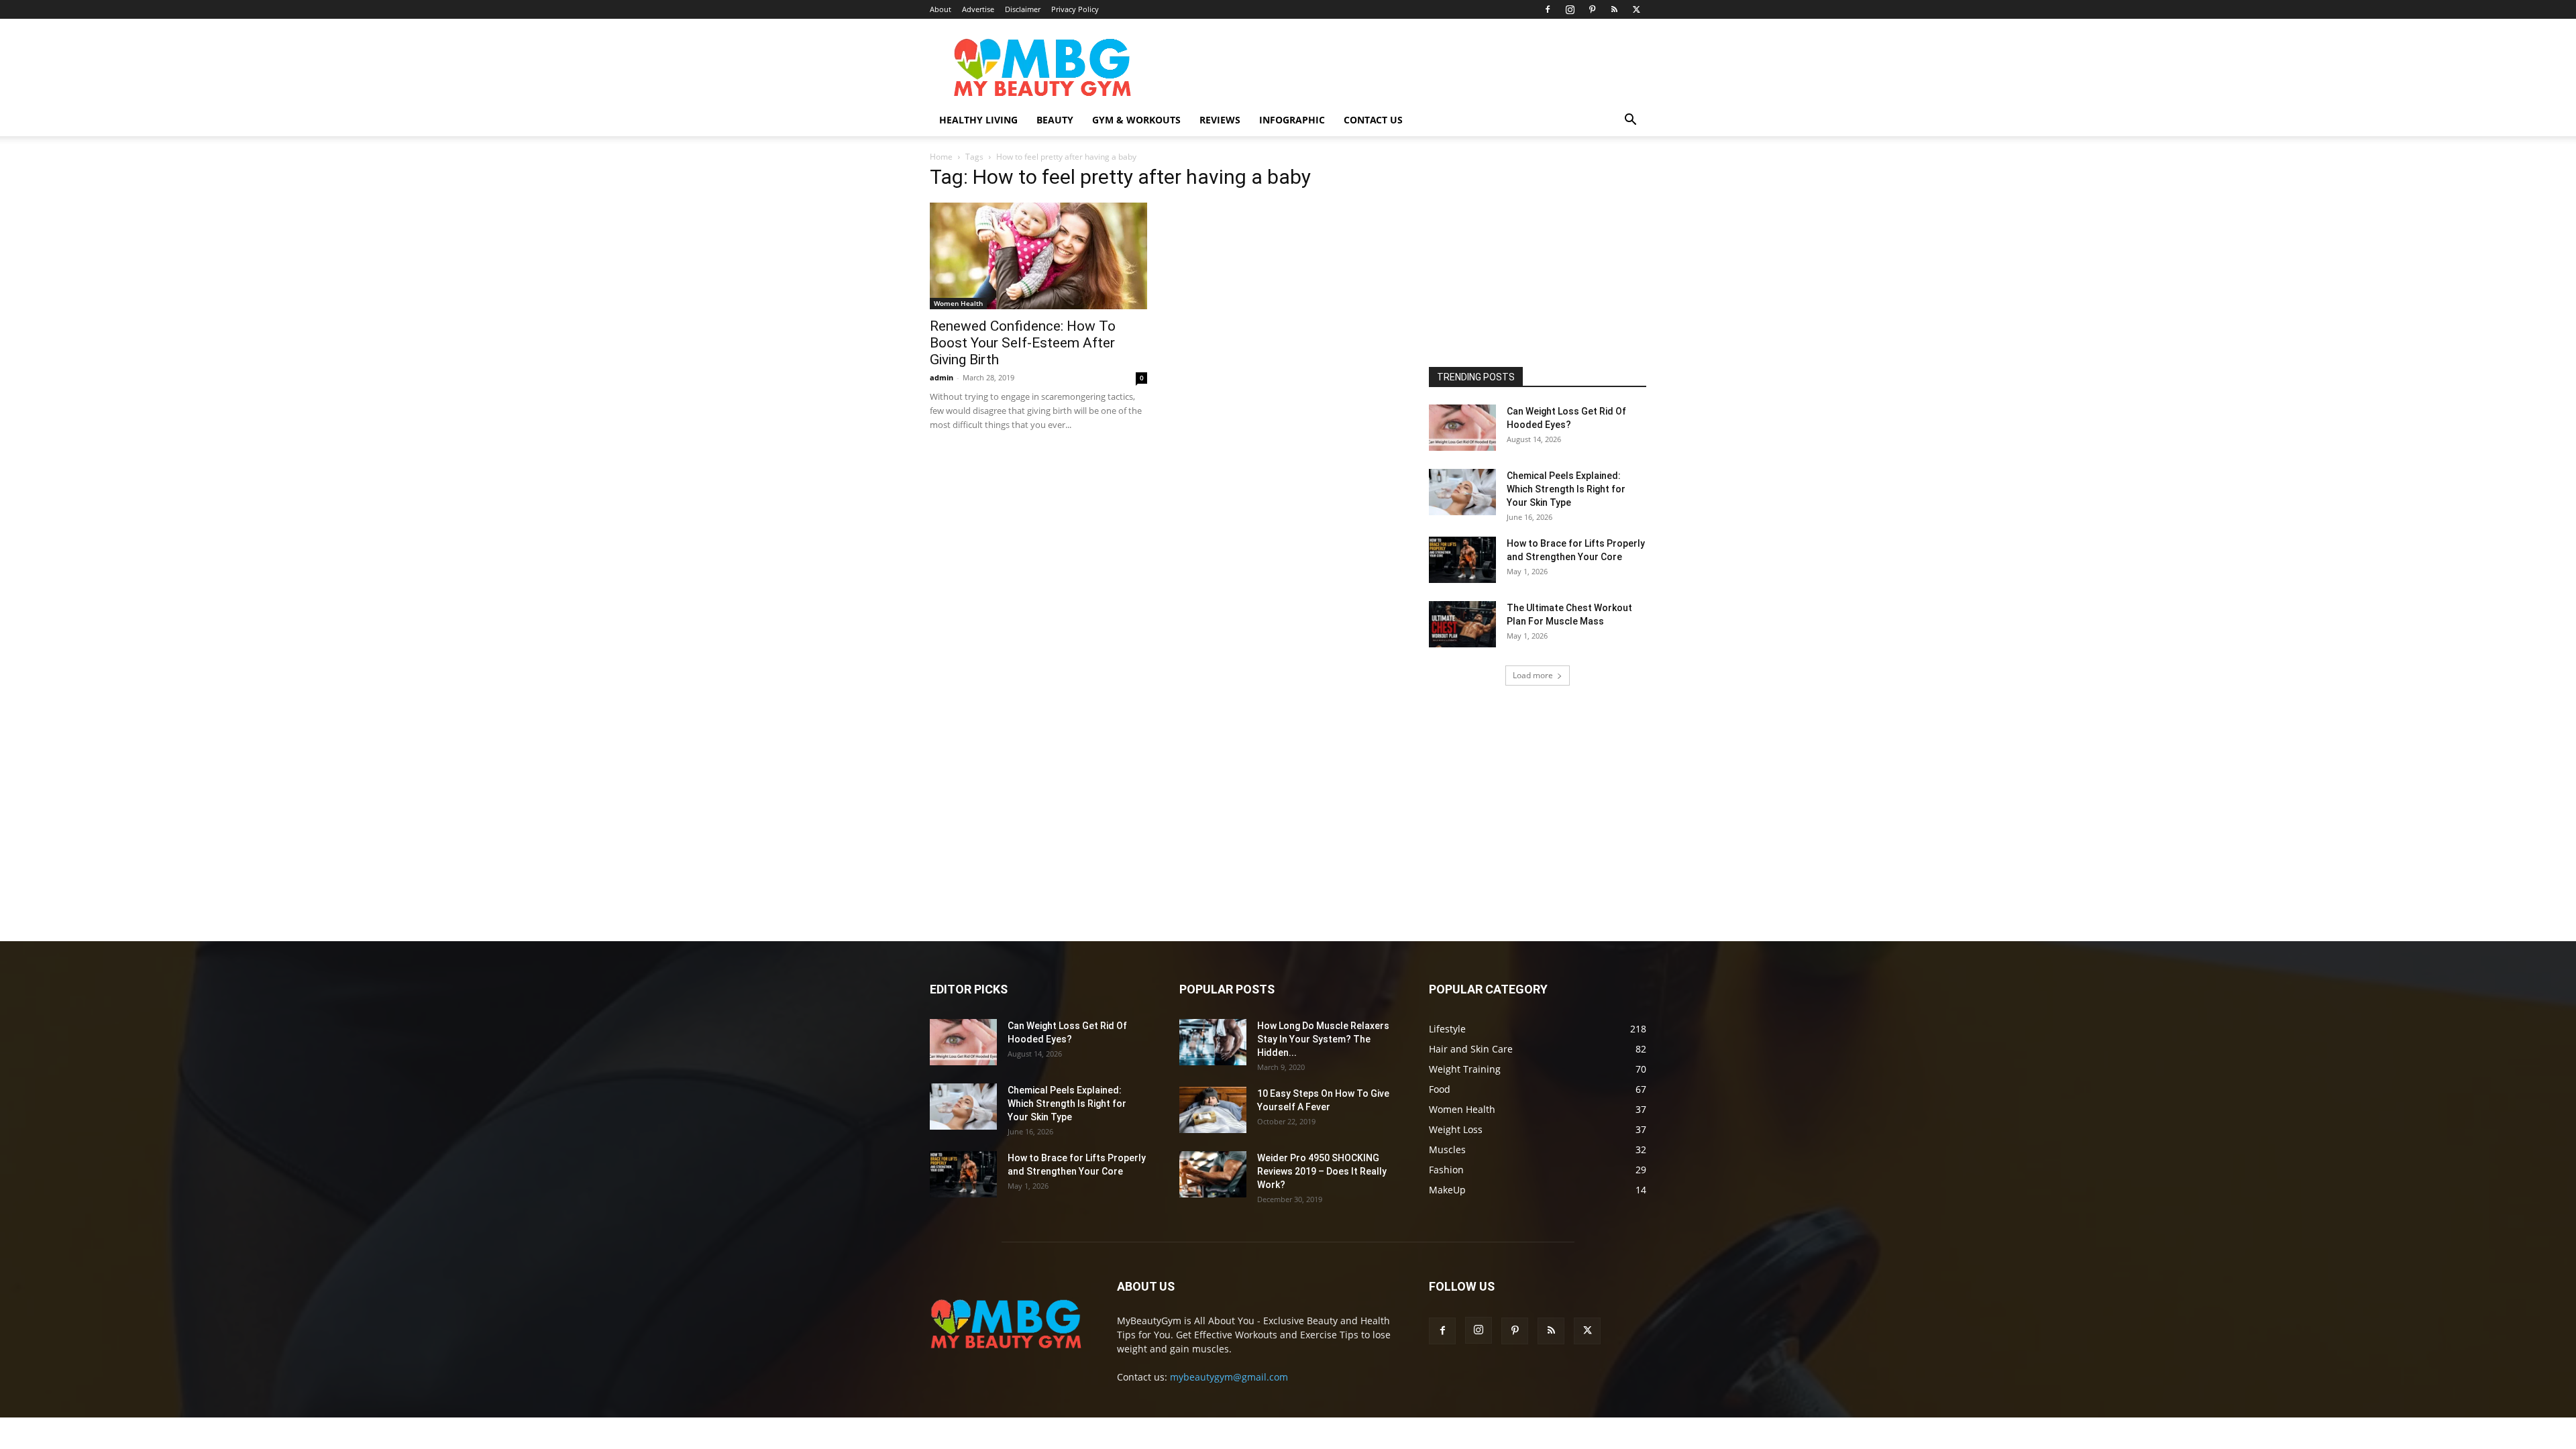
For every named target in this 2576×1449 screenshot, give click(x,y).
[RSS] (1614, 9)
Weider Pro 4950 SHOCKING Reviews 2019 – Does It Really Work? (1322, 1171)
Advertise (978, 9)
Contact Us (1373, 120)
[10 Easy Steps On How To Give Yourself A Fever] (1213, 1110)
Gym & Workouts (1136, 120)
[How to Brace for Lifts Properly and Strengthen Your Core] (1462, 560)
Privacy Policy (1075, 9)
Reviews (1220, 120)
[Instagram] (1570, 9)
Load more (1533, 675)
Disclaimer (1023, 9)
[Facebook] (1548, 9)
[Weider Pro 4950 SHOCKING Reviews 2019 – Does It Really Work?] (1213, 1174)
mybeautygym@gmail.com (1229, 1377)
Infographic (1292, 120)
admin (942, 377)
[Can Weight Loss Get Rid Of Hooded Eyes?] (1462, 428)
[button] (1630, 121)
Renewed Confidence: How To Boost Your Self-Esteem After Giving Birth (1023, 343)
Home (941, 157)
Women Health (958, 303)
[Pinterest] (1592, 9)
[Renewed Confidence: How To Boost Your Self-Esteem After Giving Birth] (1038, 256)
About (941, 9)
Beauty (1055, 120)
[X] (1636, 9)
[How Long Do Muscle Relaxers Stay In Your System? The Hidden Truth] (1213, 1042)
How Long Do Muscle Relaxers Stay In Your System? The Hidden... (1323, 1039)
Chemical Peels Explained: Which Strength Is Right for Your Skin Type (1566, 489)
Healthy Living (978, 120)
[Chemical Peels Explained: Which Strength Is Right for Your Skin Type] (1462, 492)
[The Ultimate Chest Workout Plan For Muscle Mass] (1462, 624)
